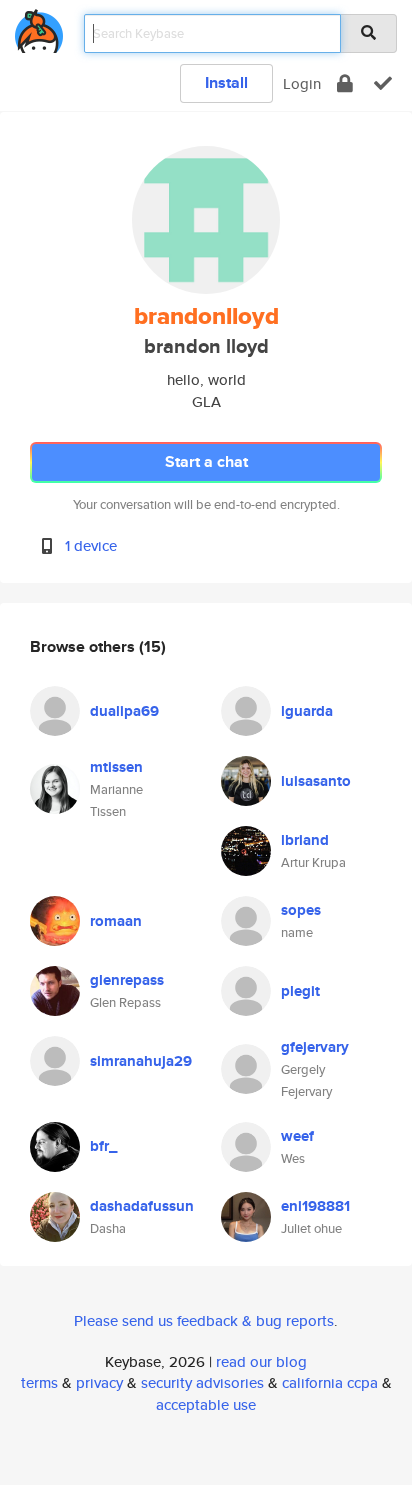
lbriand (305, 840)
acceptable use (206, 1404)
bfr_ (103, 1146)
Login (302, 83)
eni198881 (315, 1206)
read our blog (261, 1361)
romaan (116, 921)
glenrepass (127, 980)
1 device (91, 545)
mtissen (116, 767)
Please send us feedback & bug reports (204, 1320)
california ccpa (330, 1382)
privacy (99, 1382)
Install (226, 82)
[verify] (383, 83)
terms (39, 1382)
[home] (39, 27)
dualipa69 (124, 711)
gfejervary (315, 1047)
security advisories (202, 1382)
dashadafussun (142, 1206)
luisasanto (316, 781)
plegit (300, 991)
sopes (301, 910)
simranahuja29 (141, 1061)
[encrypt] (345, 83)
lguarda (307, 711)
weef (297, 1136)
